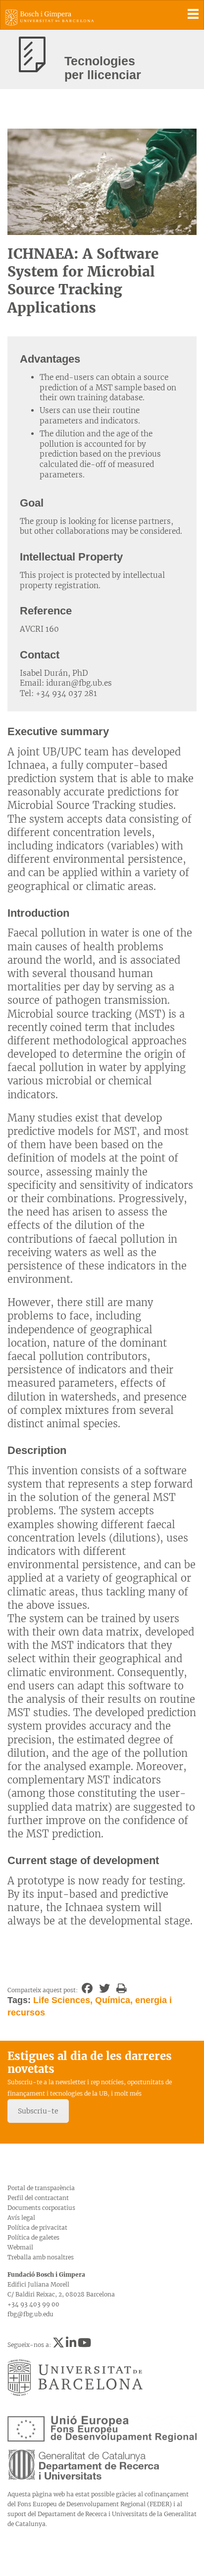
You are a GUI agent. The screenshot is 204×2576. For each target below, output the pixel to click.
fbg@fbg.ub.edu (30, 2314)
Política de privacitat (37, 2227)
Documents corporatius (41, 2208)
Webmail (20, 2247)
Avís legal (21, 2218)
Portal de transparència (41, 2188)
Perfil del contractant (38, 2198)
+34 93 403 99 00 (33, 2304)
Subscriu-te (38, 2111)
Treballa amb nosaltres (41, 2257)
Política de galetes (33, 2237)
